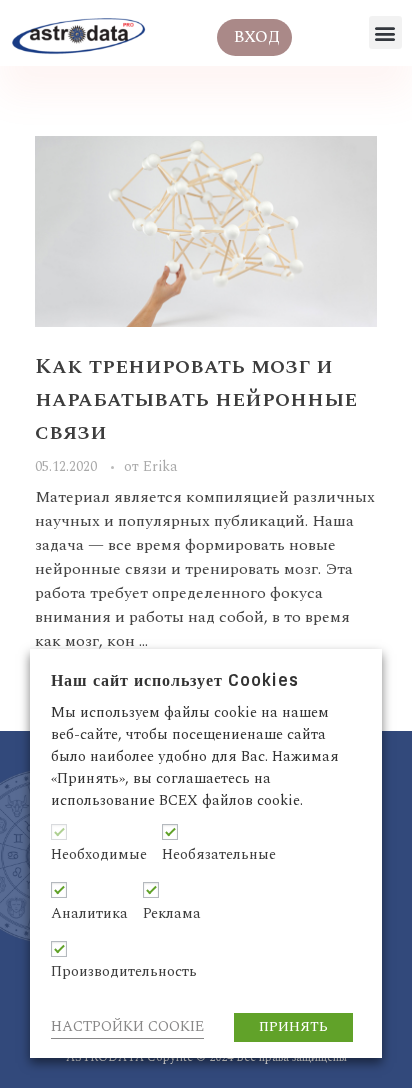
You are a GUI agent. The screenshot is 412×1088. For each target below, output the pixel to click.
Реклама (172, 914)
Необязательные (219, 855)
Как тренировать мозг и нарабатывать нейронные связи (196, 399)
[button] (385, 32)
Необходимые (99, 855)
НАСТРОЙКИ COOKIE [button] (127, 1026)
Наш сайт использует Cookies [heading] (175, 680)
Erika (160, 467)
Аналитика (89, 914)
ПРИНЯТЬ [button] (293, 1027)
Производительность (124, 972)
